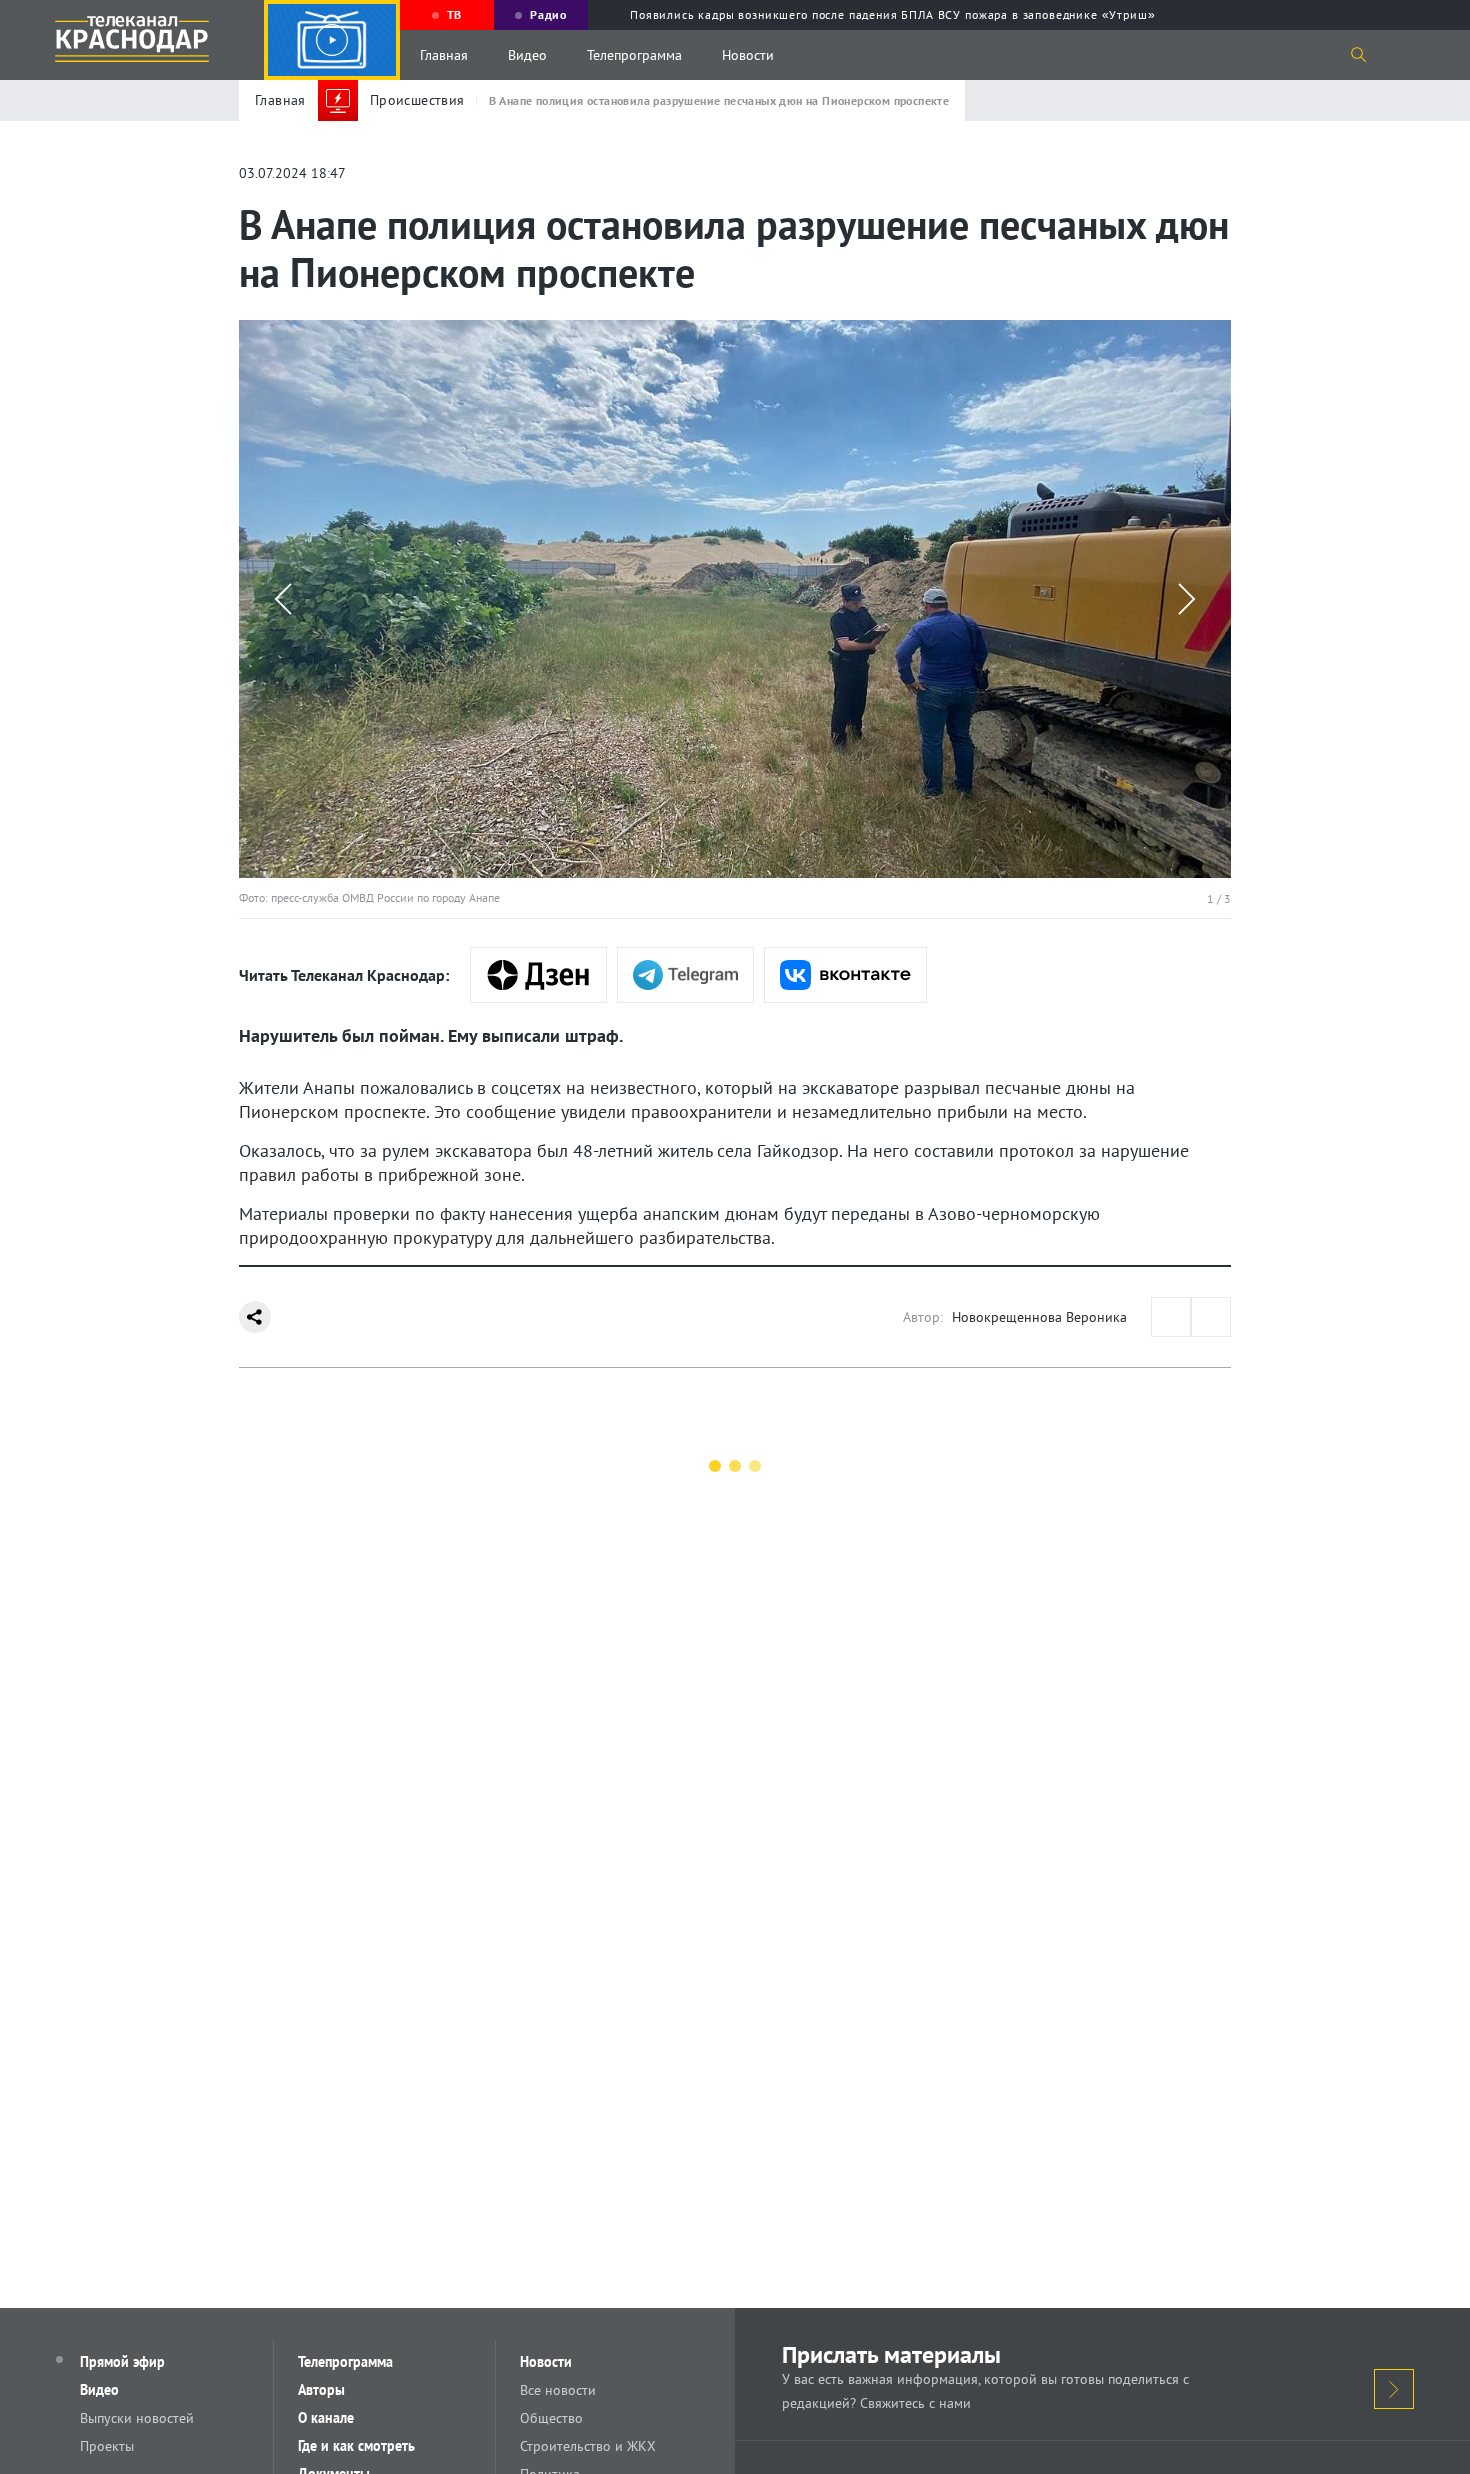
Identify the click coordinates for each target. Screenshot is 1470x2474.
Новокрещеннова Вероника (1039, 1317)
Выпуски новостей (137, 2418)
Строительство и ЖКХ (588, 2446)
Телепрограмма (634, 55)
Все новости (558, 2390)
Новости (748, 55)
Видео (527, 55)
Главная (444, 55)
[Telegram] (685, 975)
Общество (551, 2418)
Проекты (107, 2446)
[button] (283, 599)
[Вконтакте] (845, 975)
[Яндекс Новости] (538, 975)
